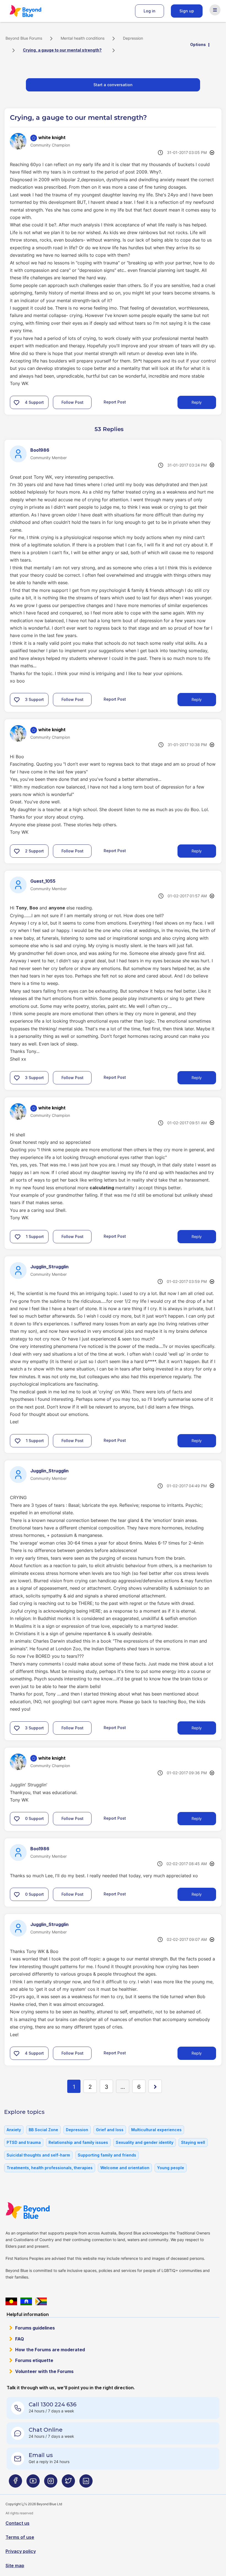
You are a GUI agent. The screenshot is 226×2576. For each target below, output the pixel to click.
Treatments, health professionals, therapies (50, 2168)
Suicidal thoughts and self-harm (38, 2155)
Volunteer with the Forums (44, 2371)
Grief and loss (110, 2130)
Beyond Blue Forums (33, 11)
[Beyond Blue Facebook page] (15, 2483)
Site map (15, 2566)
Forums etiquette (34, 2360)
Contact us (18, 2523)
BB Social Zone (43, 2130)
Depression (133, 38)
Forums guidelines (35, 2328)
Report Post (115, 402)
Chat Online (46, 2430)
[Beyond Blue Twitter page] (68, 2483)
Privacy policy (21, 2551)
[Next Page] (155, 2086)
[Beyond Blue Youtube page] (33, 2483)
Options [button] (198, 44)
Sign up (187, 11)
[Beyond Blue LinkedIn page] (86, 2483)
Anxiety (14, 2130)
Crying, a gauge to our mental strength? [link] (62, 50)
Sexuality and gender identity (145, 2142)
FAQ (20, 2339)
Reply (197, 402)
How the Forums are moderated (50, 2350)
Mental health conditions (83, 38)
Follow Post (72, 402)
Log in (150, 11)
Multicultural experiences (156, 2130)
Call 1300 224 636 (53, 2404)
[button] (17, 402)
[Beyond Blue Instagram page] (51, 2483)
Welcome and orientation (125, 2168)
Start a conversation (113, 85)
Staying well (193, 2142)
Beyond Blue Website (39, 2211)
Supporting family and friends (107, 2155)
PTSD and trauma (24, 2142)
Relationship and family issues (78, 2142)
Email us (41, 2455)
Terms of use (20, 2537)
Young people (171, 2168)
